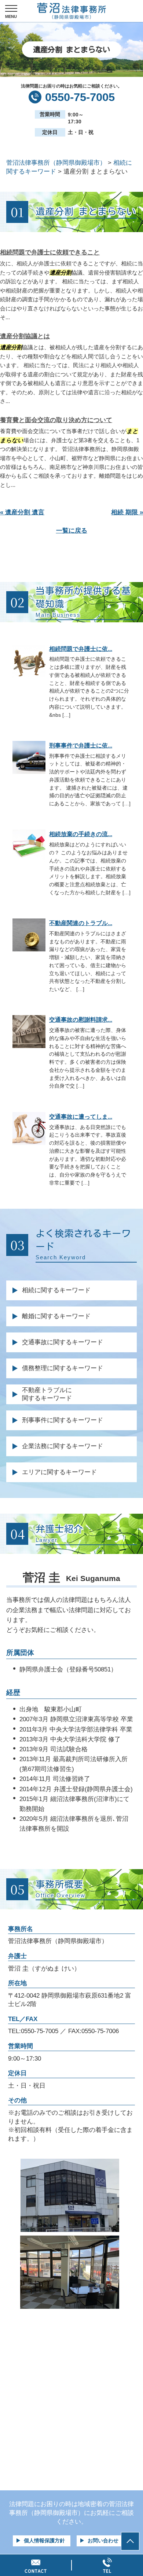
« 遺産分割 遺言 (22, 512)
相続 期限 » (127, 512)
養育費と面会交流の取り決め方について (56, 420)
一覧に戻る (72, 531)
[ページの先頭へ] (130, 2541)
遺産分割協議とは (25, 336)
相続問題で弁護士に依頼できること (50, 252)
